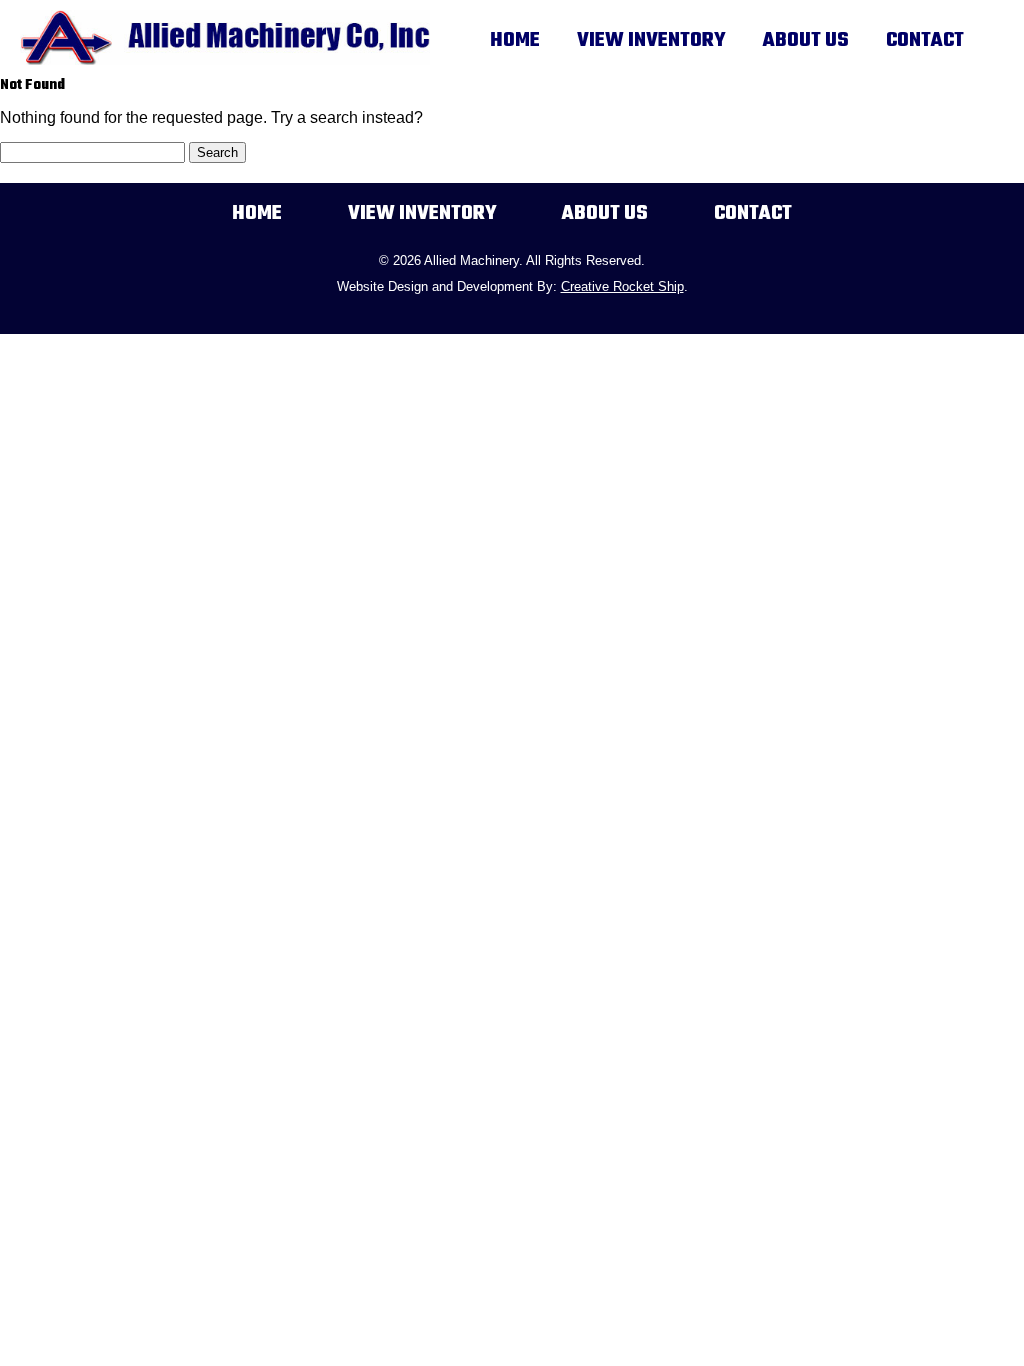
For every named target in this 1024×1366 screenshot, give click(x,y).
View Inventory (651, 41)
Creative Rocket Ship (622, 286)
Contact (925, 41)
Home (515, 41)
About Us (806, 41)
